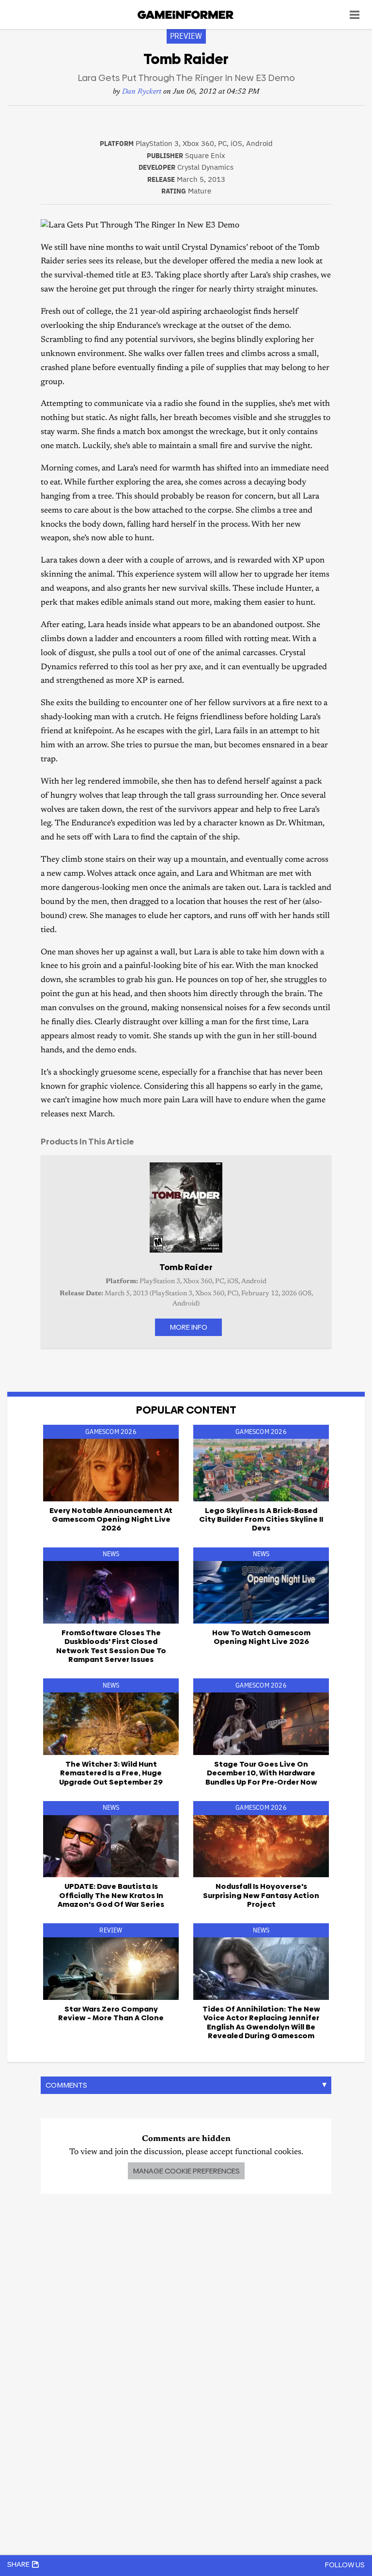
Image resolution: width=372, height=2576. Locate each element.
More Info (188, 1327)
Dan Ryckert (142, 92)
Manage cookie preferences (186, 2171)
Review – (111, 2013)
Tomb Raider (186, 1267)
